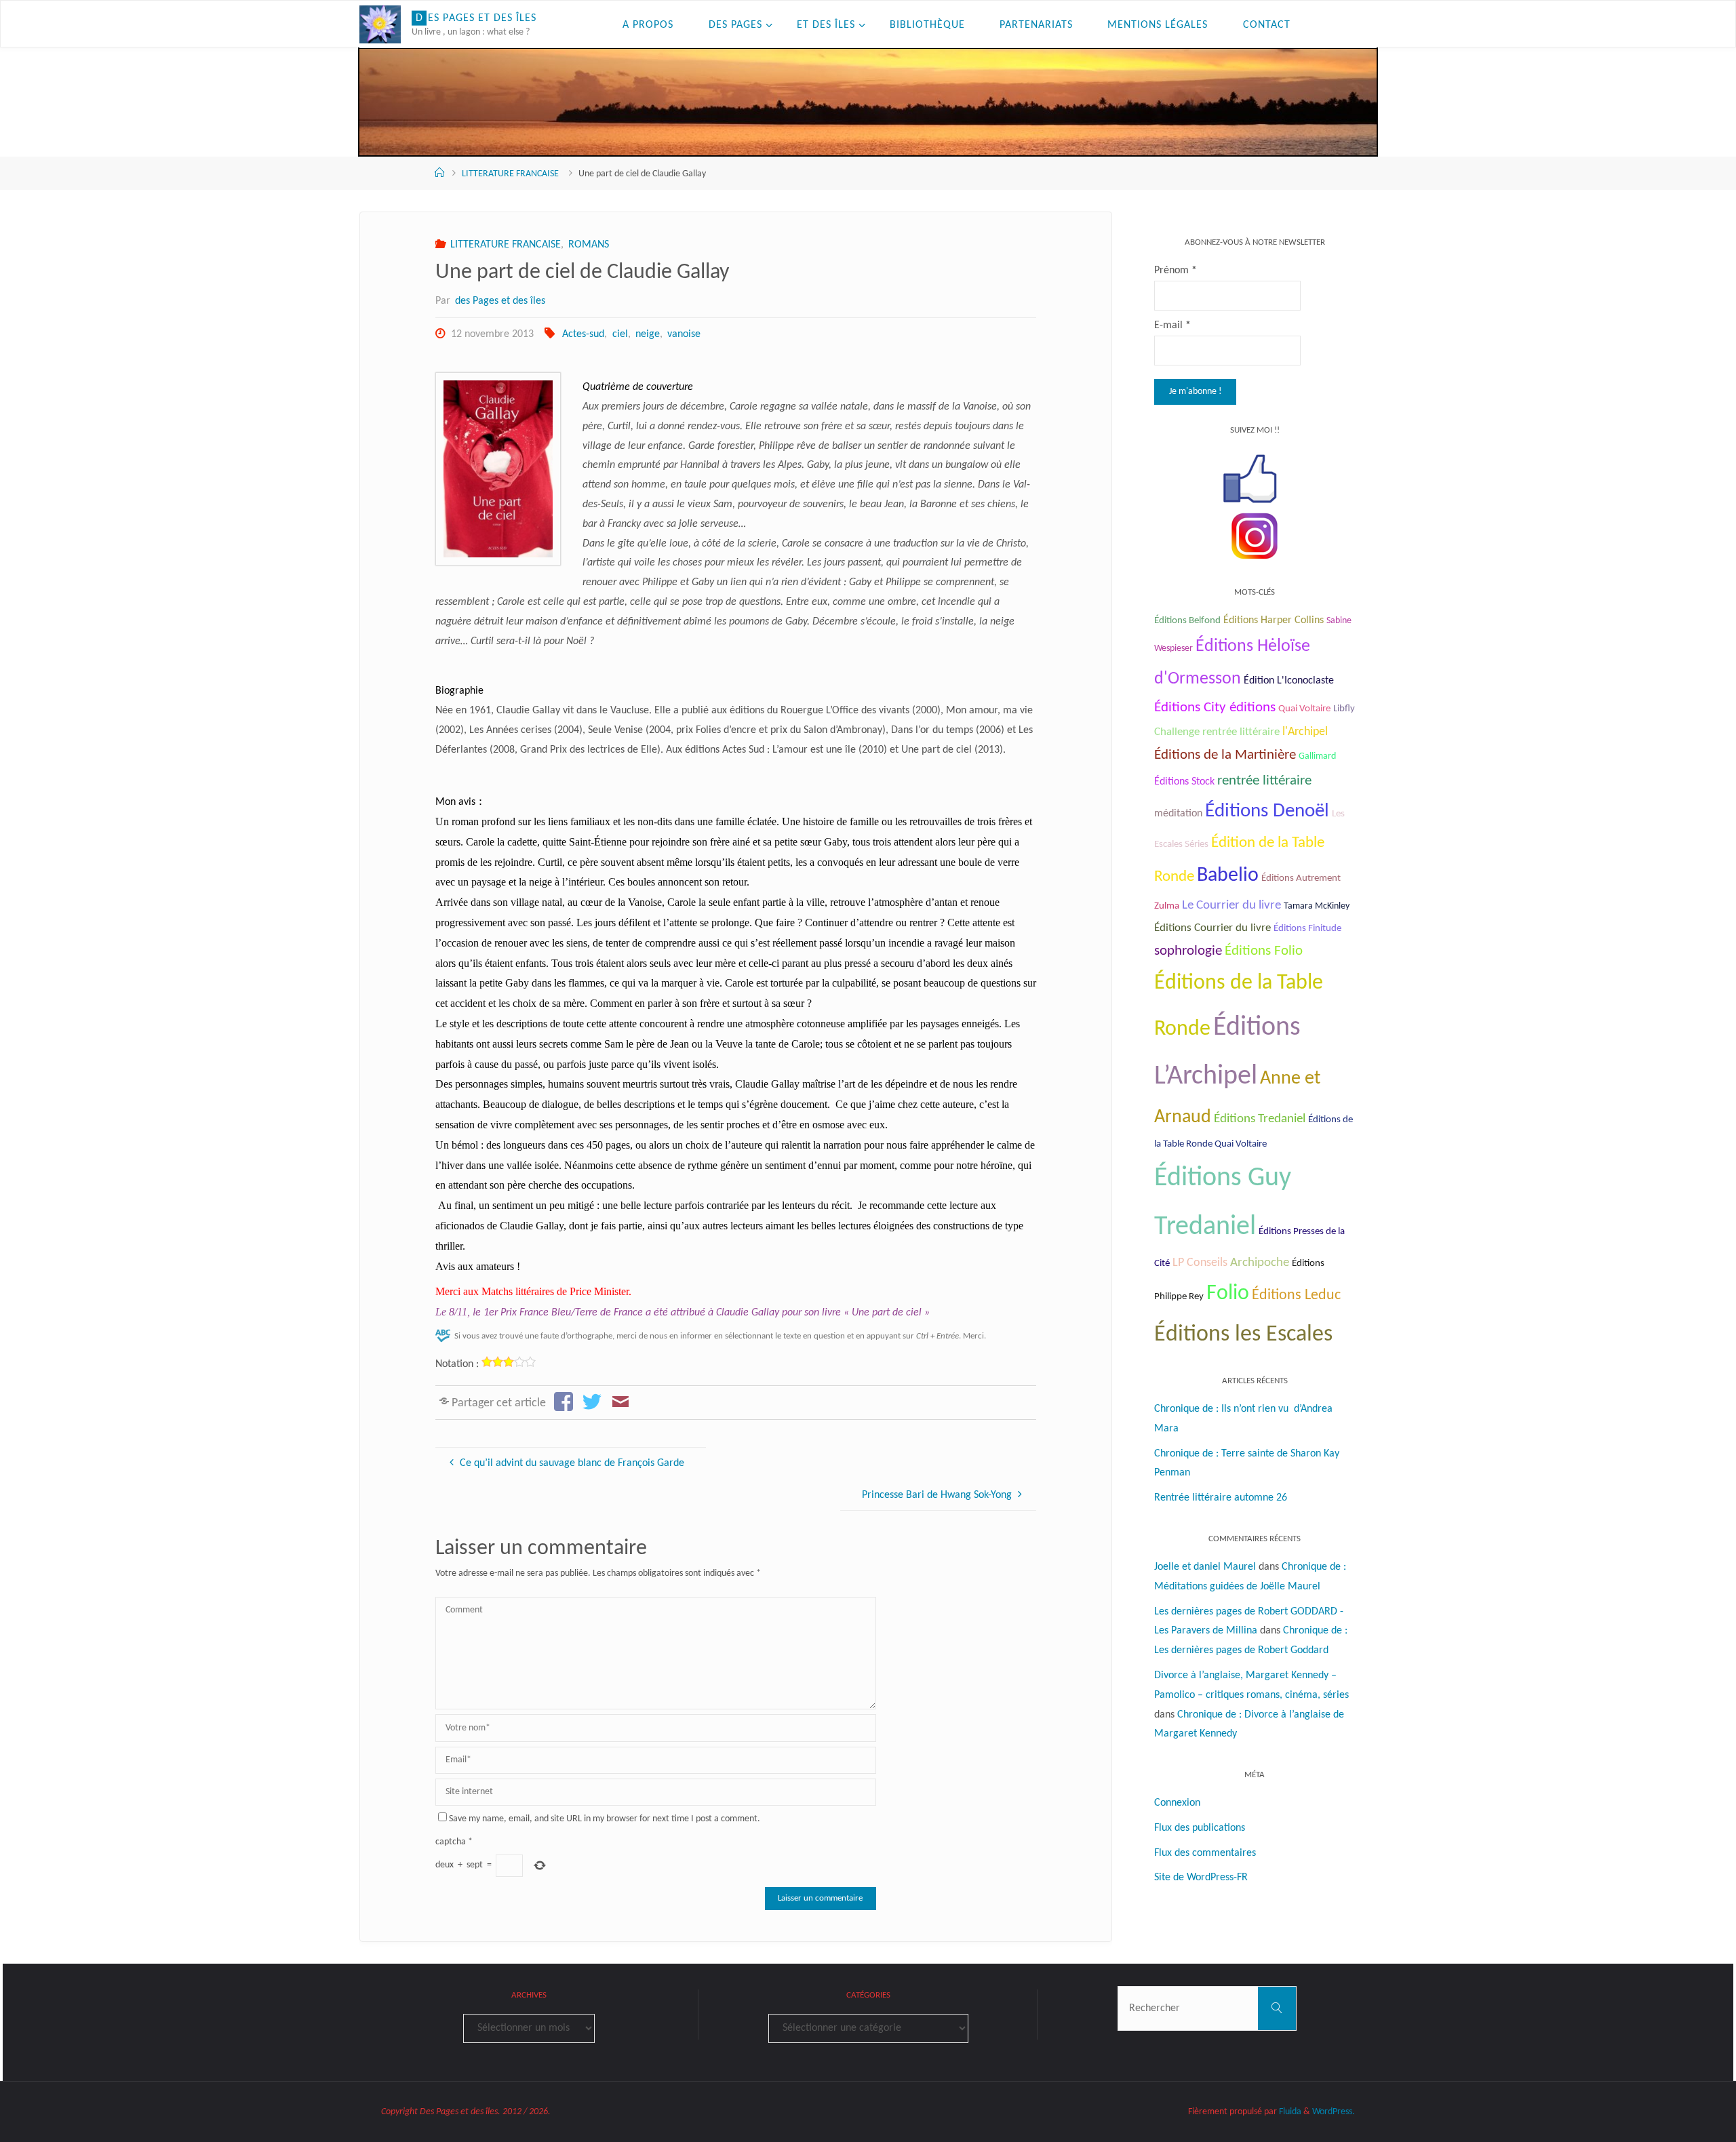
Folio (1228, 1294)
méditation (1178, 814)
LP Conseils (1200, 1263)
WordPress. (1334, 2112)
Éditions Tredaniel (1260, 1119)
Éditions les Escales (1243, 1335)
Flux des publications (1200, 1828)
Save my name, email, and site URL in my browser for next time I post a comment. (605, 1819)
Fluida (1289, 2112)
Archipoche (1260, 1263)
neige (648, 334)
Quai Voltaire (1304, 709)
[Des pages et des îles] (380, 24)
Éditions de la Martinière (1225, 755)
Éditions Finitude (1307, 929)
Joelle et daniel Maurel (1205, 1567)
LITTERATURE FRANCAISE (510, 174)
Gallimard (1317, 756)
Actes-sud (583, 334)
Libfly (1344, 709)
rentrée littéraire (1264, 781)
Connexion (1177, 1803)
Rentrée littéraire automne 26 (1221, 1498)
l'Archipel (1305, 732)
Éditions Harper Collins (1274, 620)
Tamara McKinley (1317, 906)
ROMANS (589, 245)
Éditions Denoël (1267, 811)
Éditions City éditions (1215, 708)
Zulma (1167, 906)
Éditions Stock (1184, 782)
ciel (620, 334)
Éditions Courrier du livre (1212, 928)
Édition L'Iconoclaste (1289, 681)
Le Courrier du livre (1231, 906)
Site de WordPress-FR (1201, 1878)
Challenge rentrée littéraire (1217, 732)
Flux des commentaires (1205, 1853)
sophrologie (1188, 951)
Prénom (1176, 271)
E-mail (1172, 325)
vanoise (684, 334)
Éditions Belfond (1187, 621)
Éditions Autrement (1301, 878)
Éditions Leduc (1296, 1295)
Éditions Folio (1264, 951)
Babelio (1228, 876)
